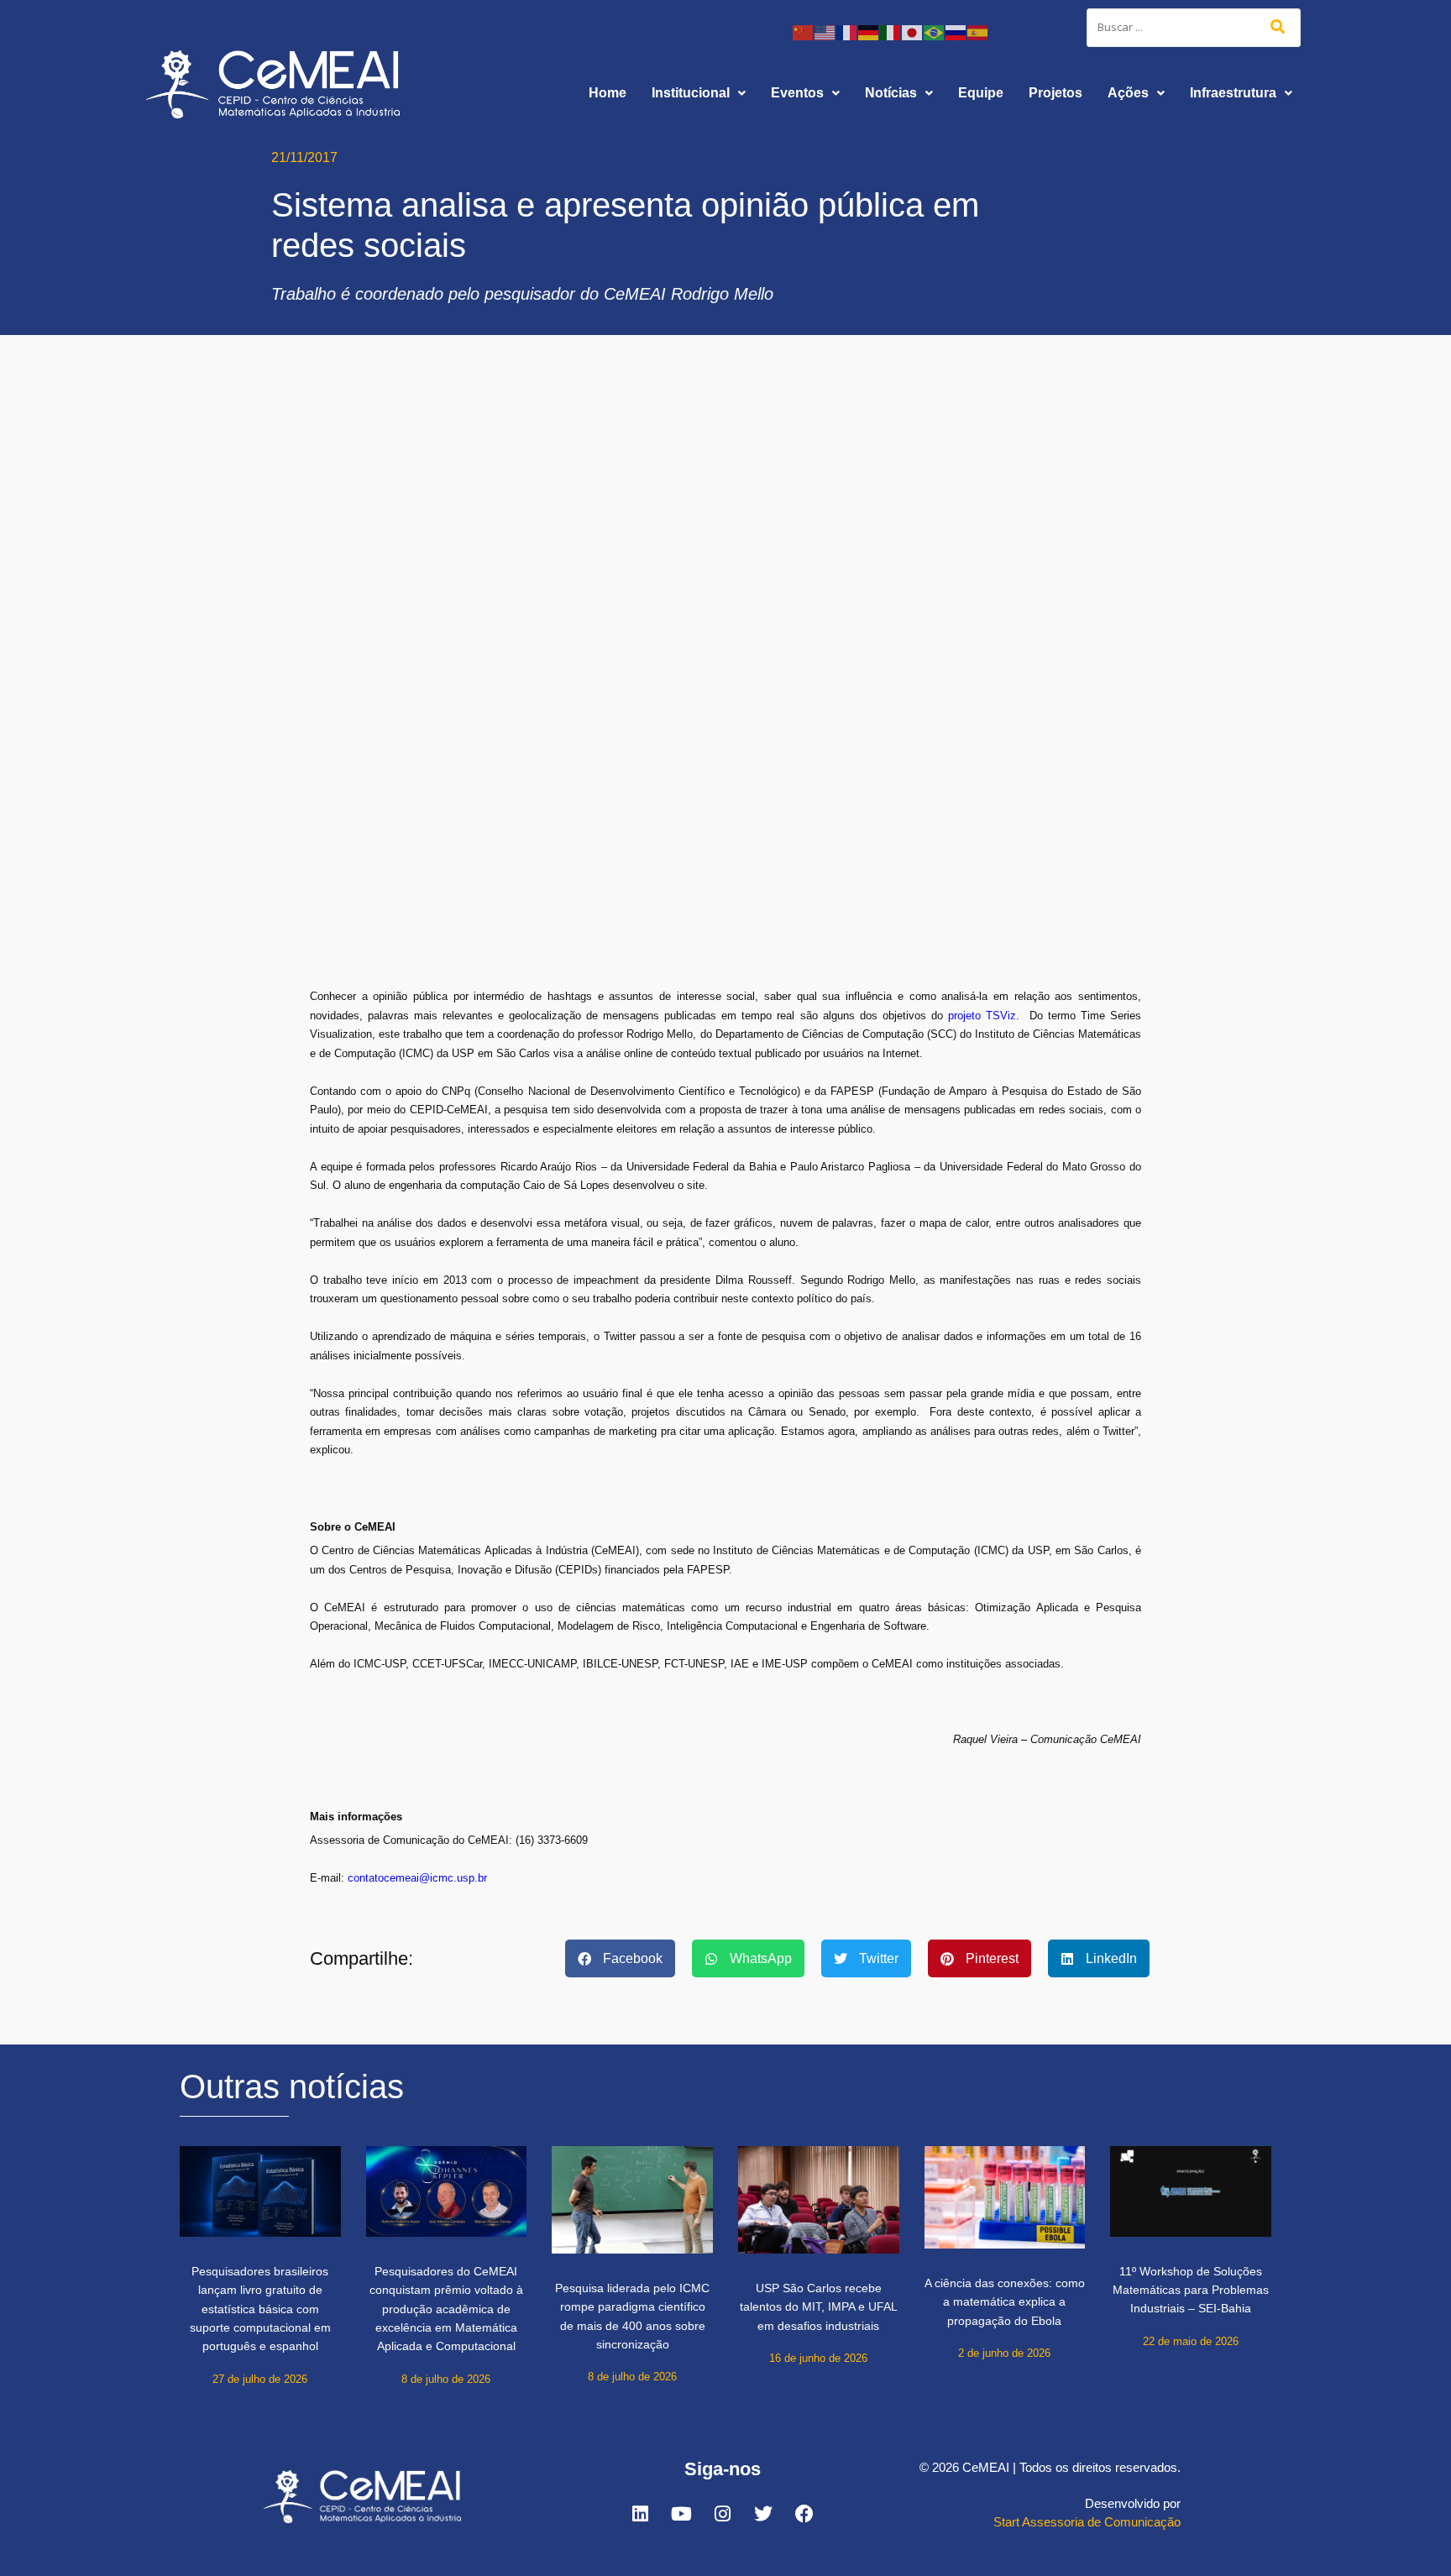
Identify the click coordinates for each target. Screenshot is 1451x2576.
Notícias (891, 93)
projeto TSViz (982, 1016)
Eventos (797, 93)
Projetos (1056, 93)
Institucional (691, 93)
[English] (825, 31)
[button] (699, 93)
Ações (1128, 93)
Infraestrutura (1233, 93)
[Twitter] (763, 2514)
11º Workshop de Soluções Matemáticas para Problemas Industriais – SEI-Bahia (1191, 2290)
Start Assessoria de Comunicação (1087, 2522)
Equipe (981, 93)
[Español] (978, 31)
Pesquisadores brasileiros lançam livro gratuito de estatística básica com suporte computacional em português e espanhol (260, 2309)
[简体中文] (804, 31)
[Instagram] (722, 2514)
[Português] (935, 31)
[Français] (847, 31)
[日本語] (913, 31)
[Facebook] (804, 2514)
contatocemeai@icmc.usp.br (417, 1878)
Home (608, 93)
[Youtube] (681, 2514)
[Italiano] (891, 31)
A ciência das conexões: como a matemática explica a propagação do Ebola (1005, 2302)
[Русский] (956, 31)
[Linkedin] (640, 2514)
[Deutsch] (869, 31)
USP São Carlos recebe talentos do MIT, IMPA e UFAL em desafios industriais (819, 2307)
